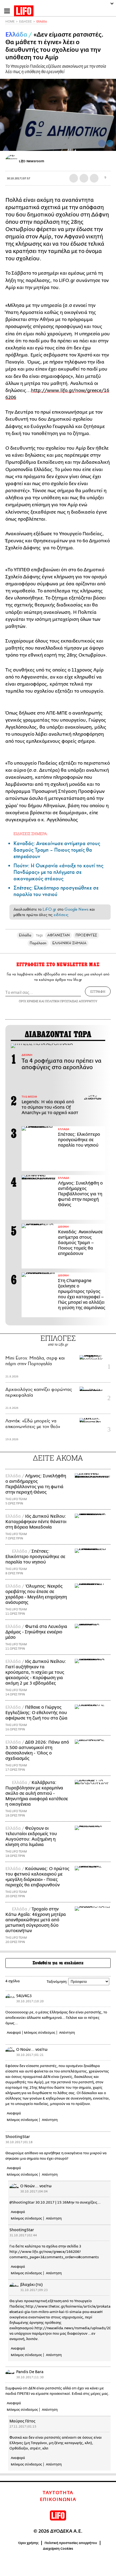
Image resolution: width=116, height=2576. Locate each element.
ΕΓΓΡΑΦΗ (98, 991)
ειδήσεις (61, 915)
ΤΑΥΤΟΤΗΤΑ (58, 2493)
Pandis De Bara (30, 2372)
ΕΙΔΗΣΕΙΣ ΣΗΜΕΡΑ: (31, 834)
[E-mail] (94, 178)
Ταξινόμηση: (57, 1982)
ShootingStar (18, 2137)
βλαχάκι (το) (31, 2285)
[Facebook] (102, 143)
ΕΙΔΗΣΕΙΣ (25, 22)
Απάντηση (67, 2033)
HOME (10, 22)
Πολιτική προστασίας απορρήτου (71, 2543)
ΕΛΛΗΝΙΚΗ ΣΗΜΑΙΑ (69, 943)
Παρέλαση (38, 943)
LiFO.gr (49, 909)
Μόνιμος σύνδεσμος (40, 2033)
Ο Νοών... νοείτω (32, 2050)
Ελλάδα (42, 22)
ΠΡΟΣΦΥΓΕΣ (86, 935)
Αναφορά (14, 2033)
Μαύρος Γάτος (22, 2421)
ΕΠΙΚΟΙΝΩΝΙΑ (58, 2500)
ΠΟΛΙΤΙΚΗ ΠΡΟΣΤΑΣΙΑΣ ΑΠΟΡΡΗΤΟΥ (71, 1001)
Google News (76, 909)
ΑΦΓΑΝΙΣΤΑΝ (58, 935)
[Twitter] (110, 143)
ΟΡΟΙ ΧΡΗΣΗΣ (29, 1001)
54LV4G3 (24, 1996)
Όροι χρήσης (28, 2543)
